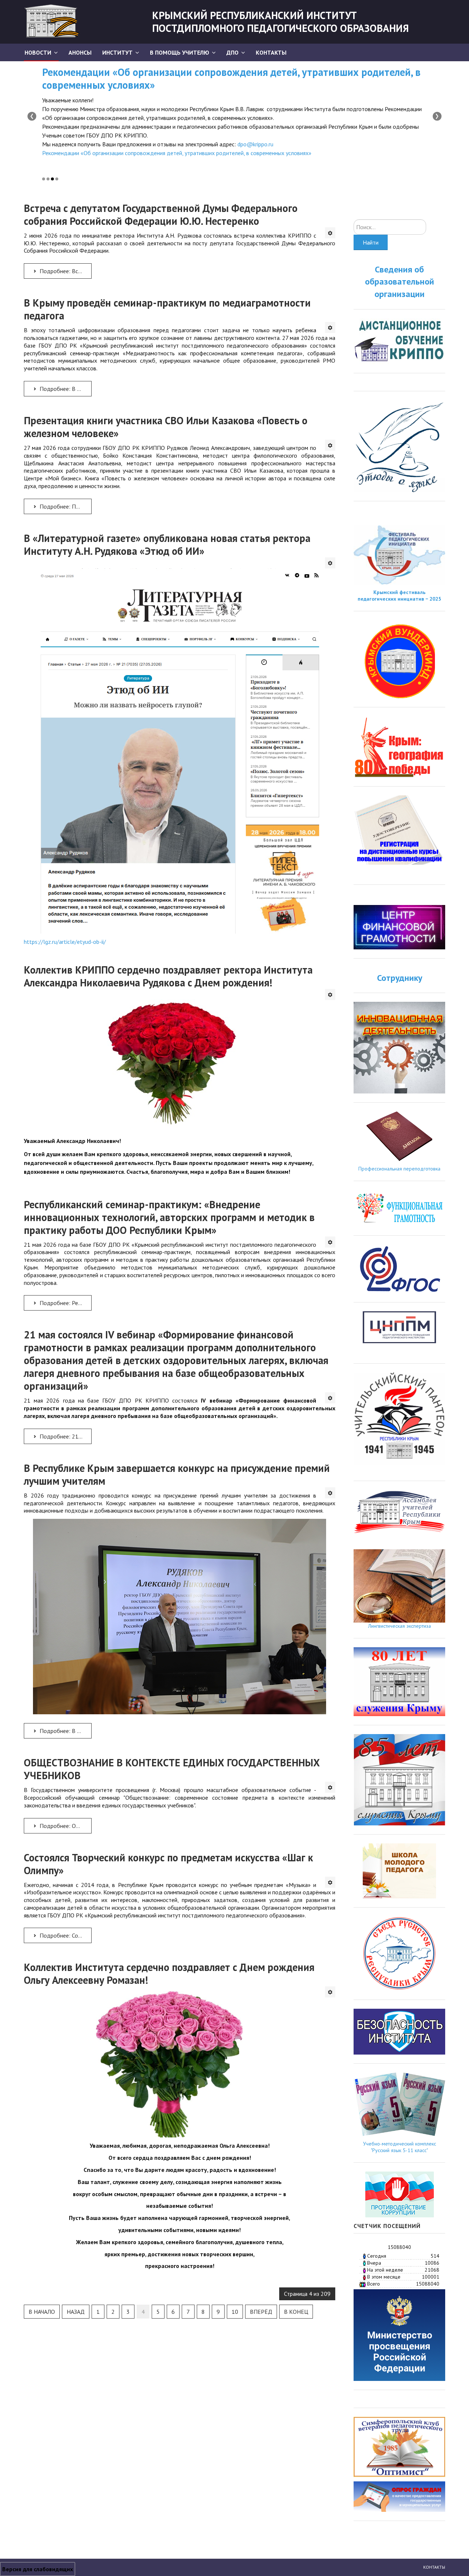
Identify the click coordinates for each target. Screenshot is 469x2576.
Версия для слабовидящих (38, 2569)
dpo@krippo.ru (255, 144)
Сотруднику (400, 978)
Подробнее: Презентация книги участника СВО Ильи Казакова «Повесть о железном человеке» (65, 506)
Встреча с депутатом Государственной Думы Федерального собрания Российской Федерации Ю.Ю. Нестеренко (161, 215)
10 (235, 2312)
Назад (76, 2312)
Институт (117, 52)
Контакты (271, 52)
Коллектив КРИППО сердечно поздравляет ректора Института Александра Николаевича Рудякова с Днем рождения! (168, 976)
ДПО (232, 52)
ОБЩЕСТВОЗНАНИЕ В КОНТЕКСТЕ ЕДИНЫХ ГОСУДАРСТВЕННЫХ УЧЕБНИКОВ (172, 1769)
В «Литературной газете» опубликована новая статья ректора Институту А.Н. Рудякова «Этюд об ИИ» (167, 545)
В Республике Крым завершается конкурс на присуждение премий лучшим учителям (177, 1474)
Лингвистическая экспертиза (400, 1626)
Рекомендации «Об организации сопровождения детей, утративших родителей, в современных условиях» (231, 78)
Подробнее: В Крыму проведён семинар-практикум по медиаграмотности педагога (65, 389)
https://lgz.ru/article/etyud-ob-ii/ (65, 942)
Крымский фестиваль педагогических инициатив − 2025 (399, 596)
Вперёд (261, 2312)
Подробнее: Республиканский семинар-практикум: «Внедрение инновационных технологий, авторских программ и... (65, 1303)
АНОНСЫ (80, 52)
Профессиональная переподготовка (399, 1169)
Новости (38, 52)
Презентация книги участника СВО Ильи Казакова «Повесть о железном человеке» (166, 427)
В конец (296, 2312)
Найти (371, 242)
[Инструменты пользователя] (330, 233)
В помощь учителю (180, 52)
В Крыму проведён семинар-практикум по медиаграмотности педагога (167, 309)
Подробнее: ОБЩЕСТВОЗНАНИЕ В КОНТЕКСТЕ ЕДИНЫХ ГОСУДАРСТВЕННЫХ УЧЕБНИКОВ (65, 1826)
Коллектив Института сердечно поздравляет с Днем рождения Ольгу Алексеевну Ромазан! (169, 1974)
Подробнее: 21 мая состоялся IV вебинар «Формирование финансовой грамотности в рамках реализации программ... (65, 1436)
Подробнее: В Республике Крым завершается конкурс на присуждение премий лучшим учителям (65, 1731)
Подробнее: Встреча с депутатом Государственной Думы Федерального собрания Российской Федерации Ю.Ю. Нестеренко (65, 271)
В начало (42, 2312)
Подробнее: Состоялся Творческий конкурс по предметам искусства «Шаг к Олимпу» (65, 1935)
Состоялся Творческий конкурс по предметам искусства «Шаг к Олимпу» (168, 1864)
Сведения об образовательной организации (400, 282)
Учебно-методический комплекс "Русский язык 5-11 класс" (400, 2147)
